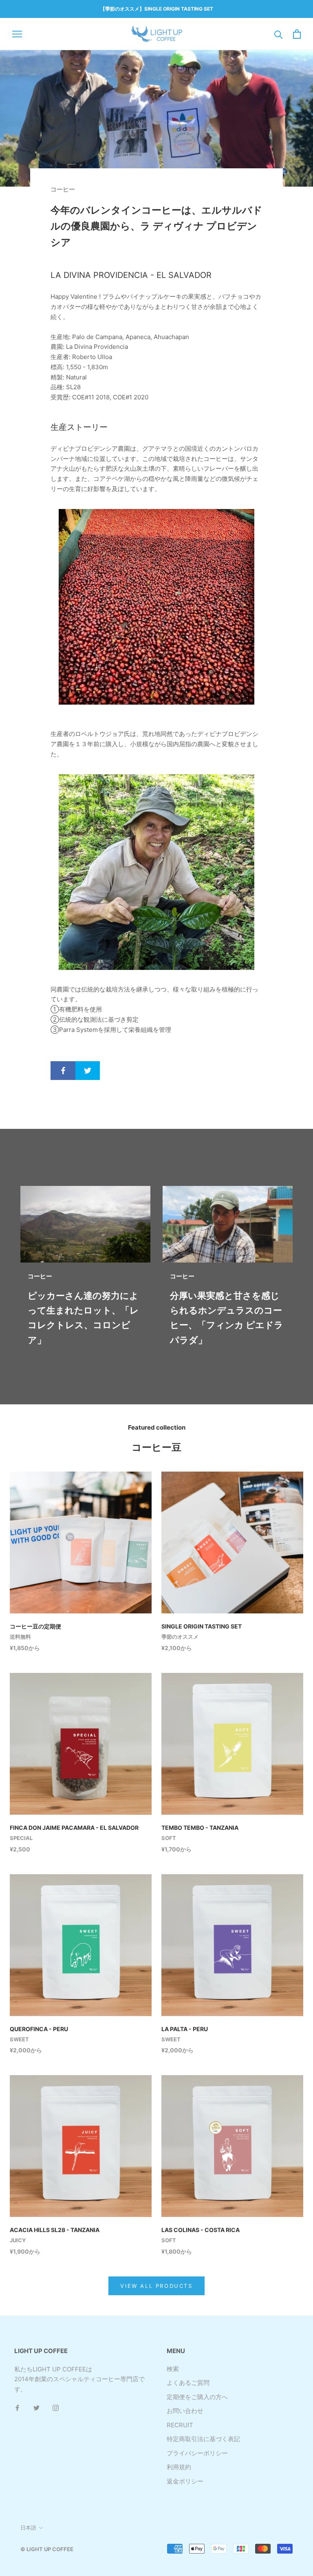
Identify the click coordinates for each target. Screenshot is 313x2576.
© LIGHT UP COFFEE (47, 2549)
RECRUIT (180, 2425)
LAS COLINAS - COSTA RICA (201, 2230)
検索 (173, 2369)
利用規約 (179, 2467)
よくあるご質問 (188, 2383)
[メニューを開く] (17, 34)
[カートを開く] (297, 34)
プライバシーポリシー (197, 2453)
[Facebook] (17, 2408)
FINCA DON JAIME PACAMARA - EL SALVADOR (74, 1828)
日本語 (28, 2528)
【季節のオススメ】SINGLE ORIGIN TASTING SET (157, 9)
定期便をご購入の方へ (197, 2397)
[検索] (279, 34)
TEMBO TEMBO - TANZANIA (200, 1828)
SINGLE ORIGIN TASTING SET (202, 1626)
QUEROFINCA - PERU (39, 2029)
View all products (156, 2286)
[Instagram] (56, 2408)
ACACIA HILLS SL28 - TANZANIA (55, 2230)
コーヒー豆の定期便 (35, 1626)
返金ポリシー (185, 2481)
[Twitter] (36, 2408)
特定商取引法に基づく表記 (203, 2439)
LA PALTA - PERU (185, 2029)
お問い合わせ (185, 2411)
